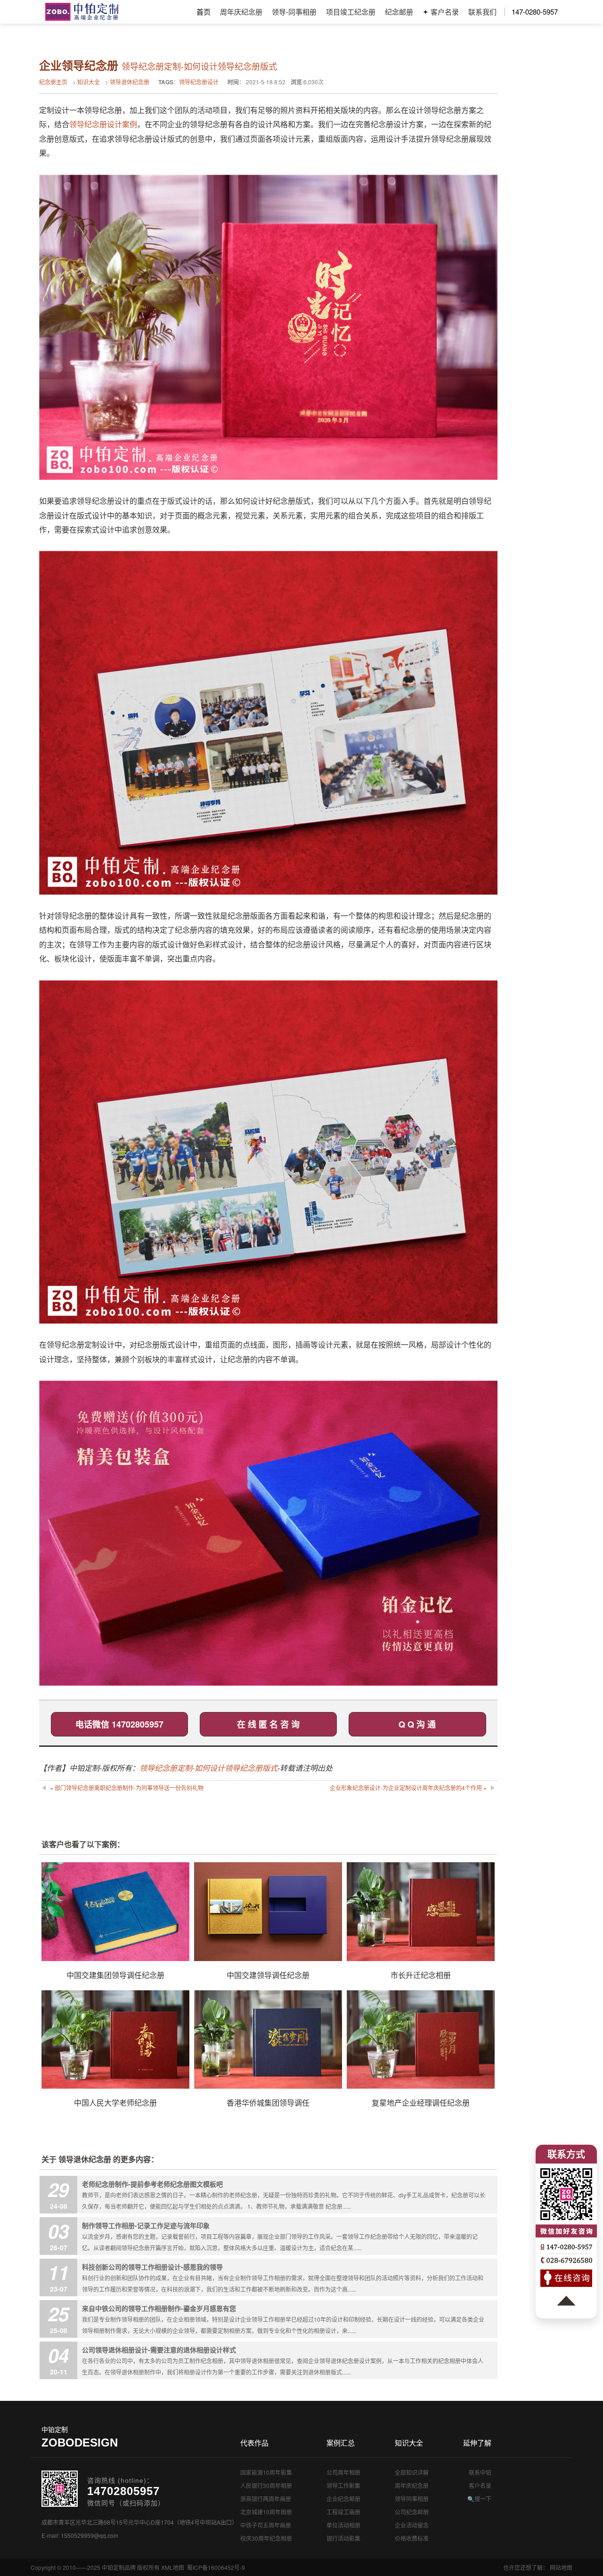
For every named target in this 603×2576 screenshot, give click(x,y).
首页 (204, 12)
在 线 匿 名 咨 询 (268, 1724)
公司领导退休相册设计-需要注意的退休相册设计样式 (159, 2350)
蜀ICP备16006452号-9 (216, 2567)
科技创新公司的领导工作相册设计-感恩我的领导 (152, 2267)
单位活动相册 (343, 2525)
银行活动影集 (343, 2538)
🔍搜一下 (479, 2499)
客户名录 (480, 2485)
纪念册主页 (53, 82)
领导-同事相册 (294, 12)
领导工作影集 (343, 2485)
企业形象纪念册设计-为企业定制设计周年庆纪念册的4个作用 (406, 1788)
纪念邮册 (399, 12)
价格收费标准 (412, 2538)
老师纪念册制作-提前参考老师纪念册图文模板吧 (152, 2184)
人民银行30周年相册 (266, 2485)
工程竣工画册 (343, 2512)
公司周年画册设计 (82, 12)
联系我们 (482, 12)
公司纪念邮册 (412, 2512)
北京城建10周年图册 (266, 2512)
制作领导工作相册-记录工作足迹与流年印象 (146, 2225)
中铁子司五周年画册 (266, 2525)
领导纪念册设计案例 (103, 124)
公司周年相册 (343, 2472)
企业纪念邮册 (343, 2499)
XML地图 (173, 2567)
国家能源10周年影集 (266, 2472)
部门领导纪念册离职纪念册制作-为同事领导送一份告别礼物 (129, 1788)
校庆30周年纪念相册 (266, 2538)
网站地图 (561, 2567)
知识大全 (89, 82)
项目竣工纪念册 (351, 12)
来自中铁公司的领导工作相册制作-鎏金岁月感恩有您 (159, 2308)
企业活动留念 (412, 2525)
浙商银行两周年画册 (266, 2499)
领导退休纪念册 (130, 82)
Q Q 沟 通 (417, 1724)
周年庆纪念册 (241, 12)
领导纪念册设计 (199, 82)
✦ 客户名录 (441, 12)
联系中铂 (480, 2472)
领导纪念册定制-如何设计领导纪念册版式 (208, 1768)
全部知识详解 (412, 2472)
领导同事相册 (412, 2499)
